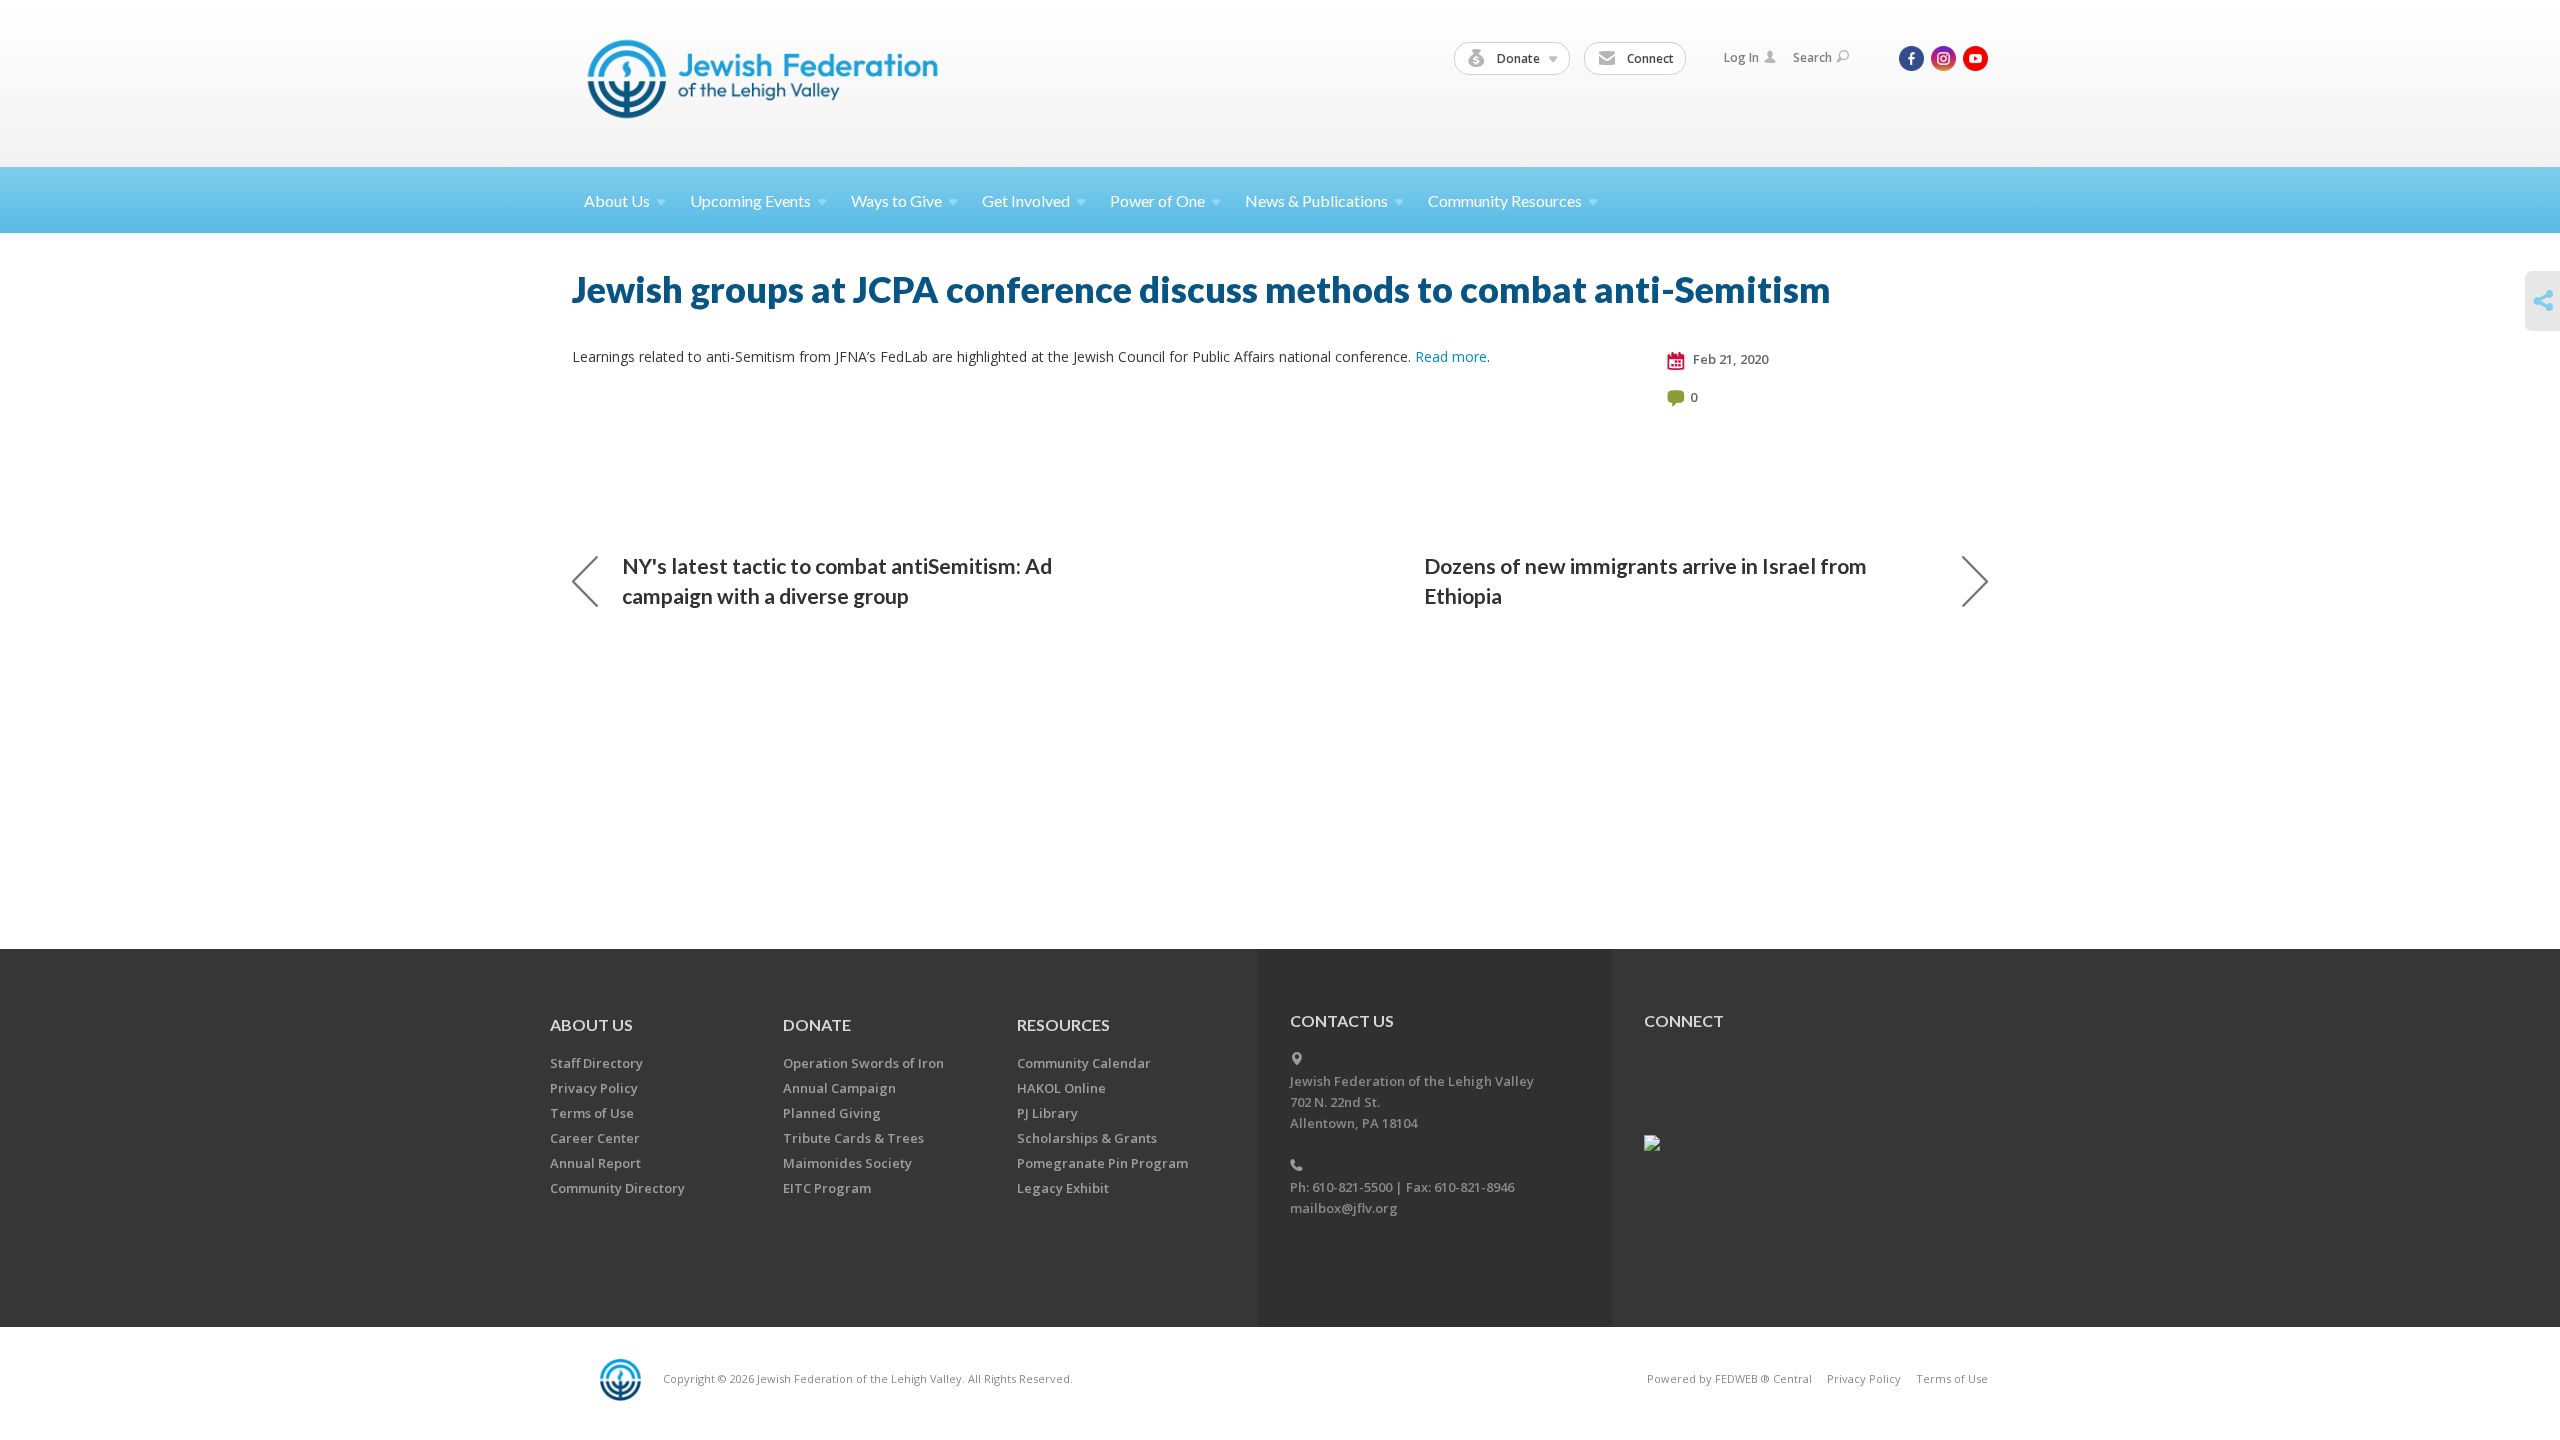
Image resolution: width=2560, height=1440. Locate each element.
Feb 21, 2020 (1729, 359)
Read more (1451, 356)
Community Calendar (1084, 1063)
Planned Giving (832, 1113)
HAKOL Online (1061, 1088)
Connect (1649, 58)
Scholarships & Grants (1087, 1138)
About (617, 200)
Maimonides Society (847, 1163)
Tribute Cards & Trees (853, 1138)
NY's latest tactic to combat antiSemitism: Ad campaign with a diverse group (837, 580)
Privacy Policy (594, 1088)
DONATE (817, 1024)
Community (1505, 200)
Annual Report (595, 1163)
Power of (1157, 200)
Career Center (595, 1138)
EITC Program (827, 1188)
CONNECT (1684, 1020)
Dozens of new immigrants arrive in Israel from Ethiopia (1645, 580)
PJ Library (1047, 1113)
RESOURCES (1063, 1024)
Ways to (896, 200)
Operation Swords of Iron (863, 1063)
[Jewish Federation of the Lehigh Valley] (767, 82)
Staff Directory (596, 1063)
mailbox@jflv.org (1344, 1208)
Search (1812, 57)
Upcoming (750, 200)
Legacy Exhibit (1063, 1188)
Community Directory (617, 1188)
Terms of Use (592, 1113)
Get (1026, 200)
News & (1316, 200)
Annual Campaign (839, 1088)
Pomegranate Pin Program (1102, 1163)
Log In (1741, 57)
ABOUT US (591, 1024)
